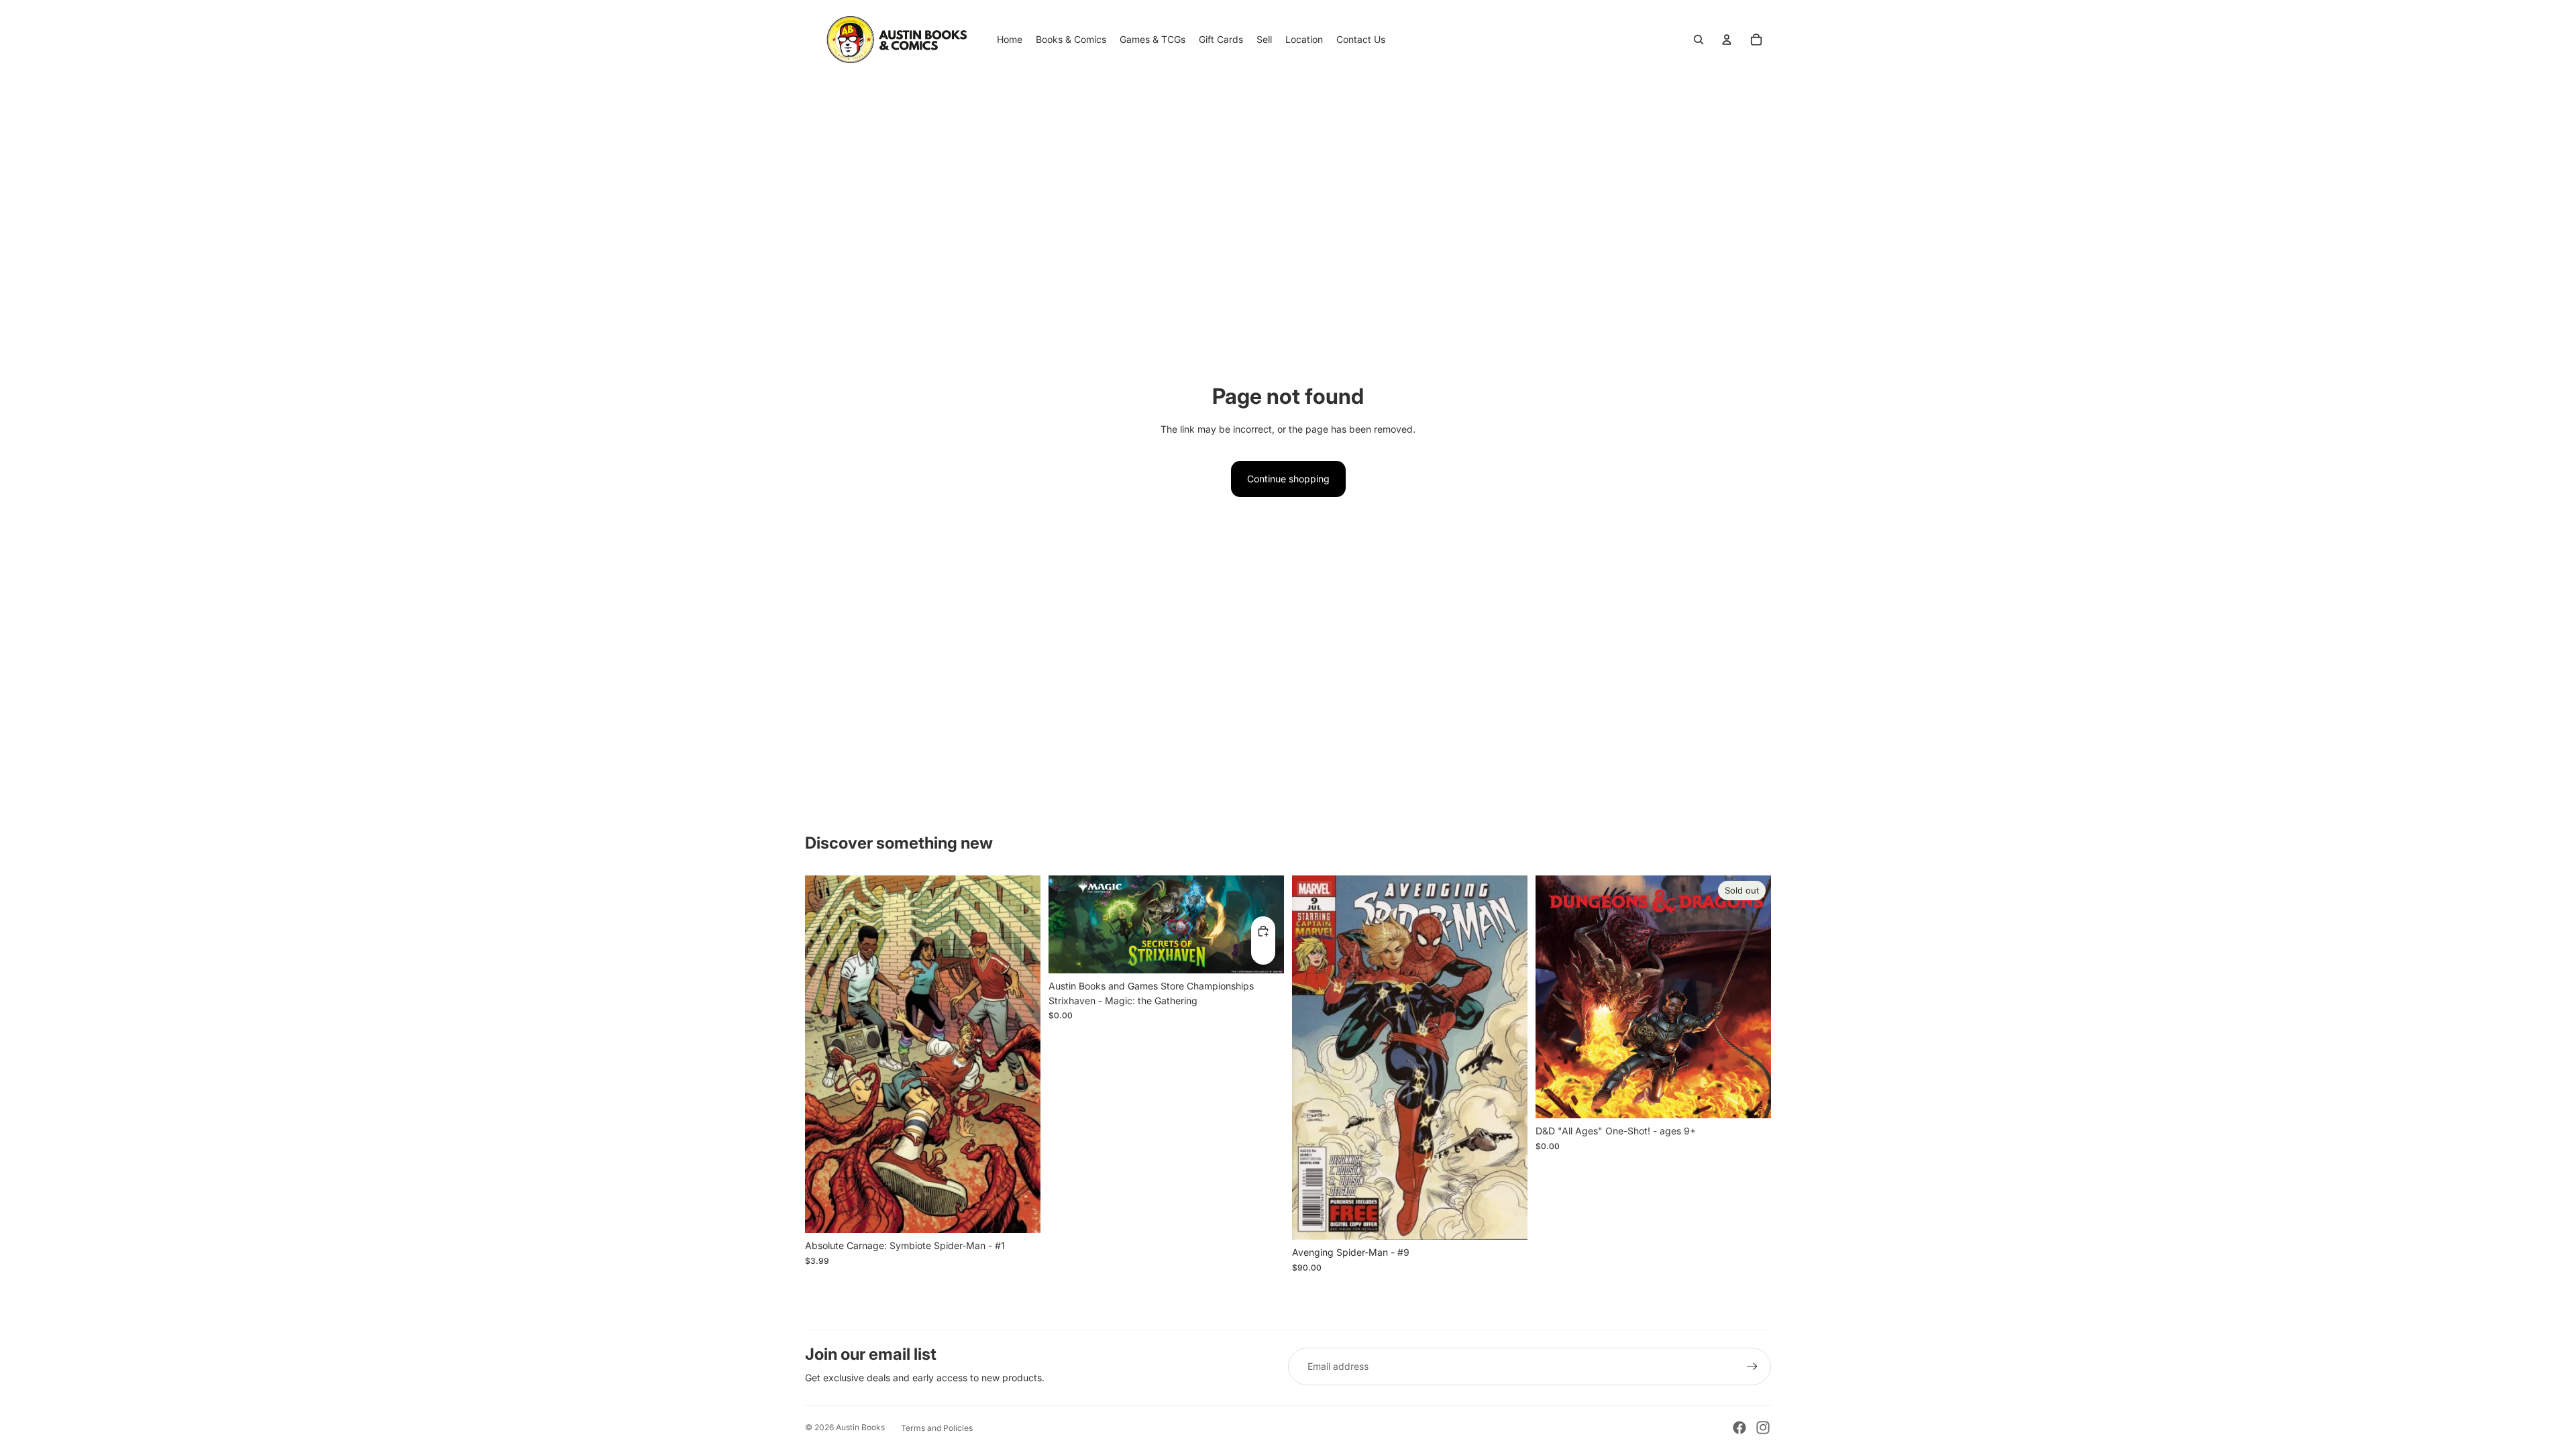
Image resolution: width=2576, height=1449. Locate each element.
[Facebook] (1739, 1428)
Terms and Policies (937, 1428)
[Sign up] (1752, 1366)
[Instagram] (1763, 1428)
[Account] (1727, 40)
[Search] (1699, 40)
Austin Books (860, 1427)
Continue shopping (1288, 479)
